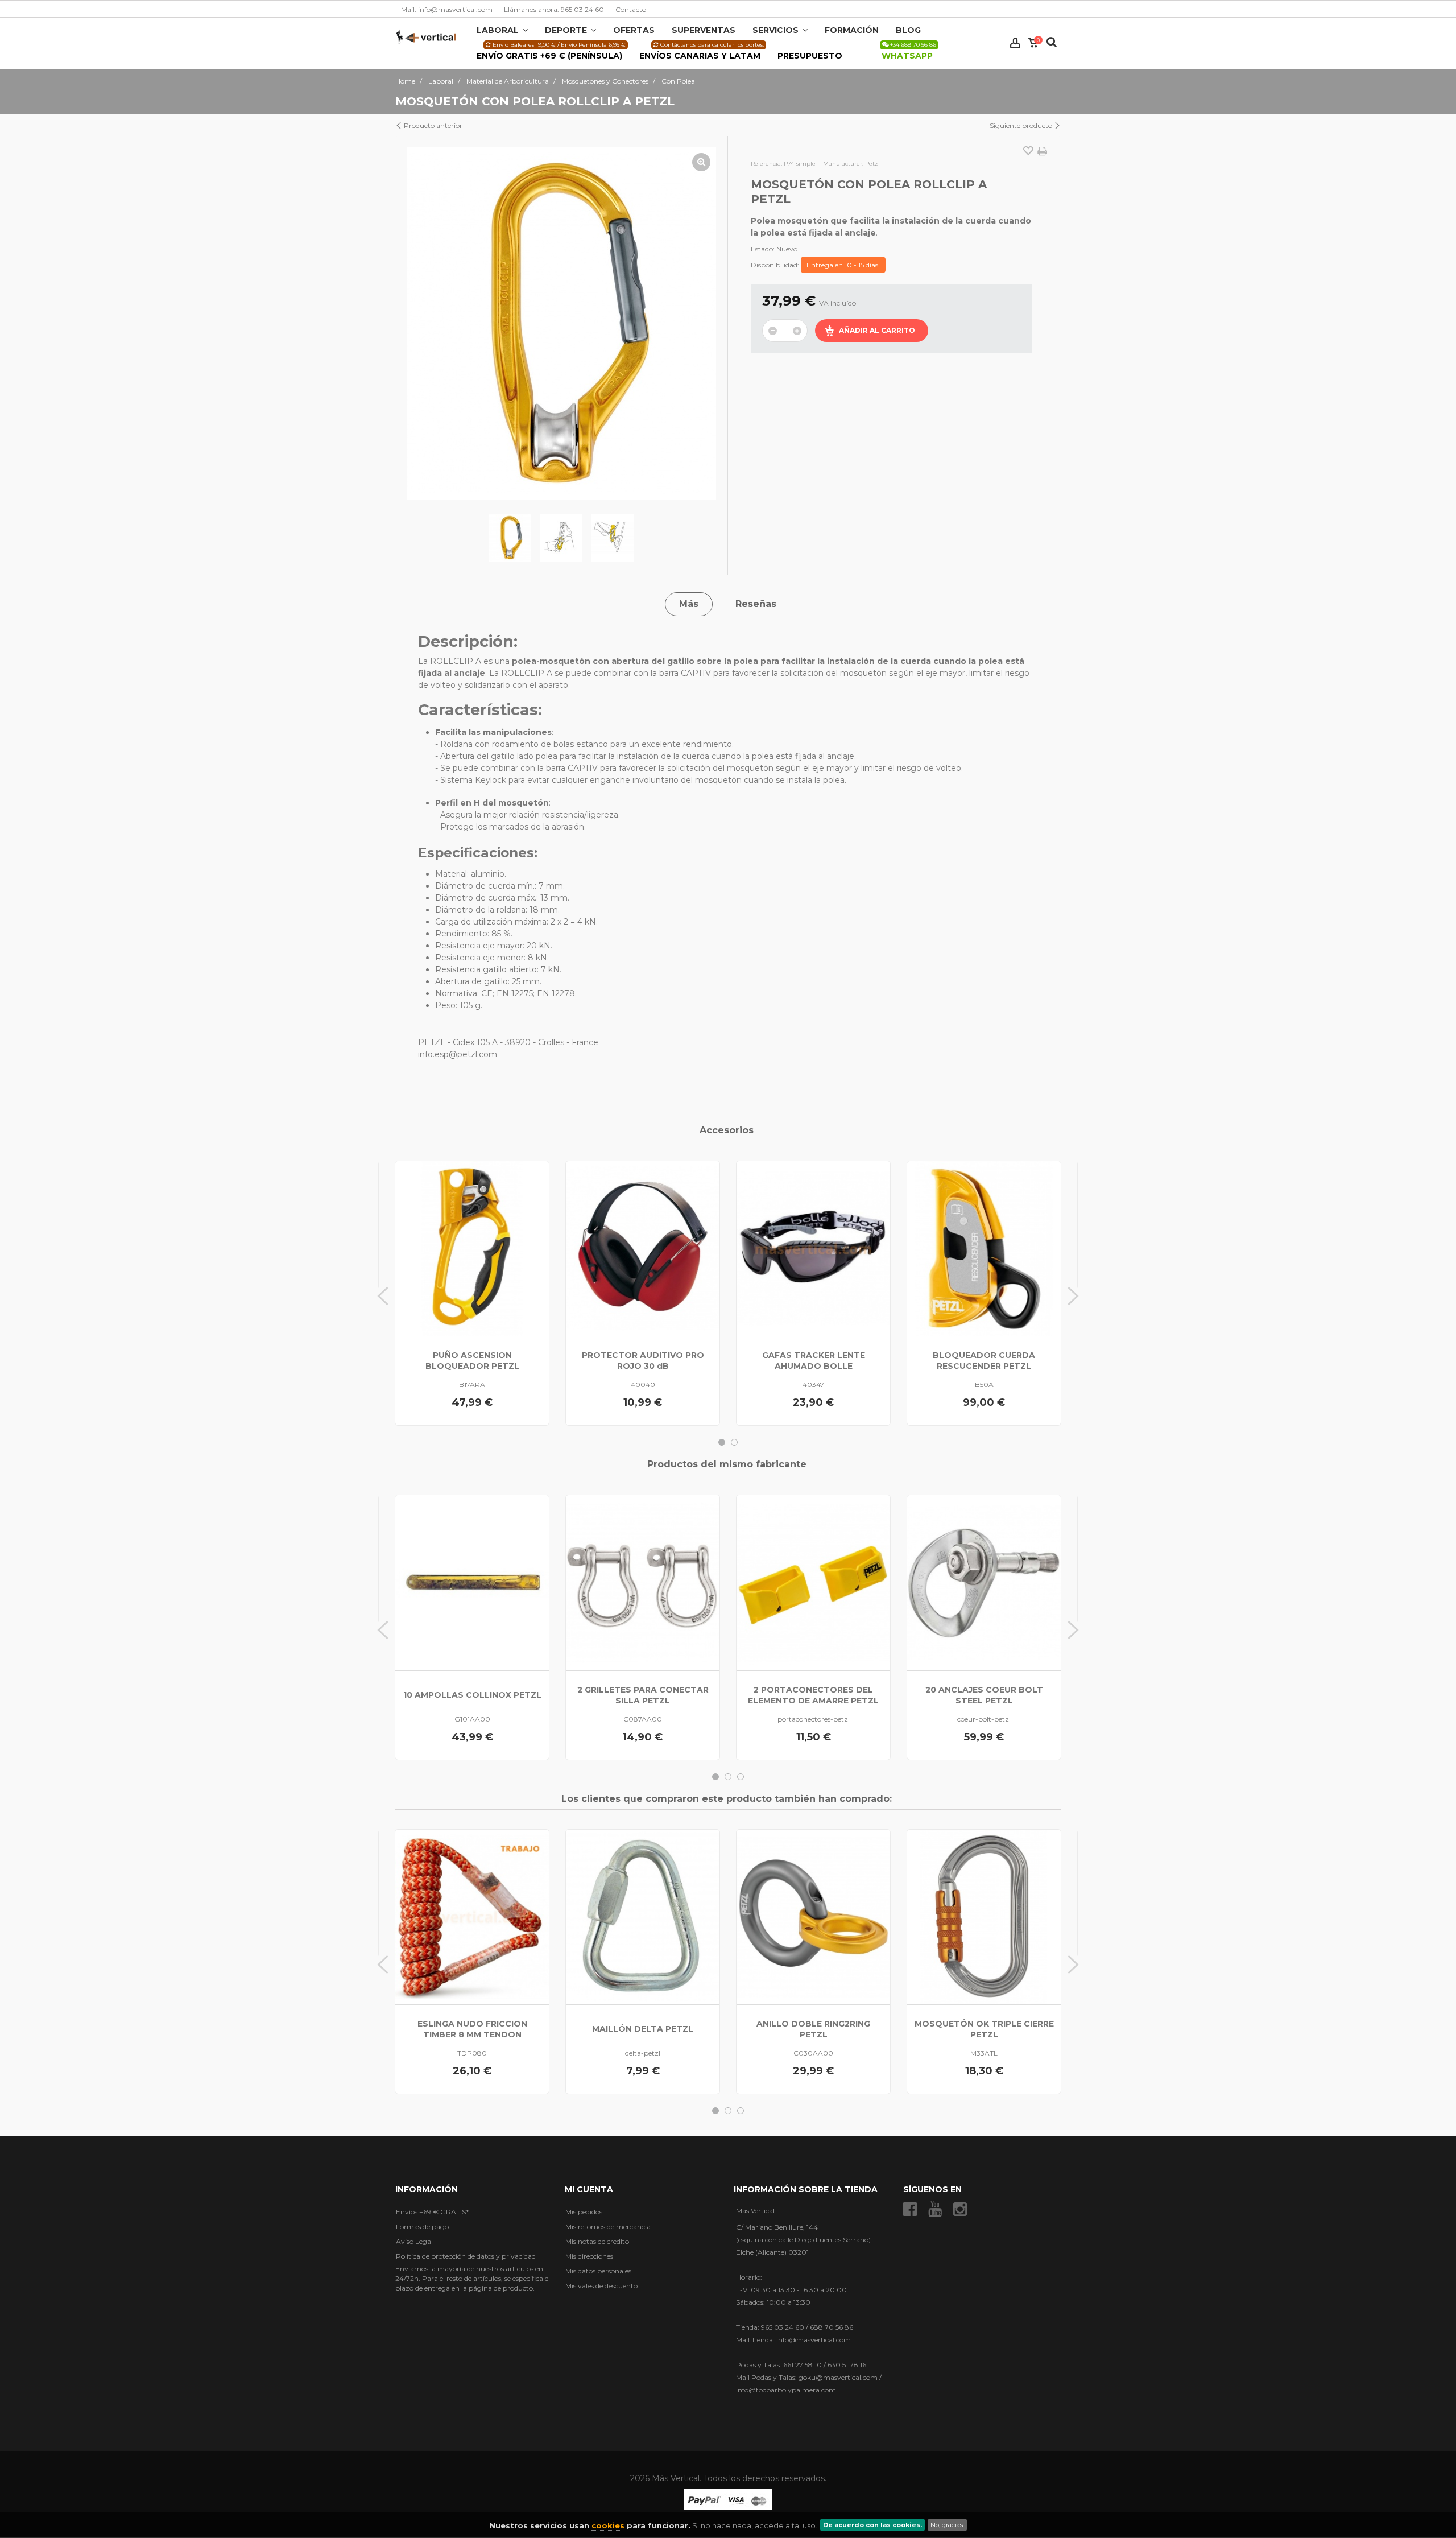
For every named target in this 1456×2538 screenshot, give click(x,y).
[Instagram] (960, 2209)
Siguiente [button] (706, 324)
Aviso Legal (414, 2241)
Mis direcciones (589, 2256)
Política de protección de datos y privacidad (466, 2256)
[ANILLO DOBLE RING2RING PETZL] (813, 1917)
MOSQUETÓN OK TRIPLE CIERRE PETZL (984, 2029)
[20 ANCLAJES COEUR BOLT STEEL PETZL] (984, 1582)
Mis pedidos (584, 2212)
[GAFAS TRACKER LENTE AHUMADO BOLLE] (813, 1249)
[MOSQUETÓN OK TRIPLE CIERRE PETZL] (984, 1917)
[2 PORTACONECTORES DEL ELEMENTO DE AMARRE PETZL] (813, 1582)
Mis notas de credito (597, 2241)
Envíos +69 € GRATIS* (432, 2212)
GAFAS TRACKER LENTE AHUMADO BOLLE (814, 1361)
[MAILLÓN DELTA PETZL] (643, 1917)
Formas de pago (422, 2227)
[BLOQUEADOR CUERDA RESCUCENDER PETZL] (984, 1249)
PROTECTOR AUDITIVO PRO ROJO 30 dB (643, 1361)
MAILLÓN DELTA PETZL (643, 2029)
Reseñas (756, 604)
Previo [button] (417, 324)
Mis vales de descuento (601, 2286)
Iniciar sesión (1015, 43)
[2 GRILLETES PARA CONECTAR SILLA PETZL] (643, 1582)
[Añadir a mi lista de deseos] (1028, 152)
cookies (608, 2525)
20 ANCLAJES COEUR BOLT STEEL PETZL (984, 1695)
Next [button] (1073, 1296)
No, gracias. (947, 2525)
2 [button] (734, 1442)
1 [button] (722, 1442)
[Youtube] (935, 2209)
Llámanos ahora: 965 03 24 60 (554, 9)
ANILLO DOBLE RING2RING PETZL (813, 2029)
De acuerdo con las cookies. (872, 2525)
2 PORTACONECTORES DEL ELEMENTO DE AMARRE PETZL (813, 1695)
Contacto (631, 9)
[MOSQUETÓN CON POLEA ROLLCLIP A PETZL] (510, 538)
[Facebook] (910, 2209)
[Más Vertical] (426, 36)
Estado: (763, 249)
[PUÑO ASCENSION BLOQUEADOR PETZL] (472, 1249)
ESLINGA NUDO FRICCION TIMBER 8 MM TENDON (472, 2029)
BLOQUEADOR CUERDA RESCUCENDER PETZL (984, 1361)
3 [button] (741, 1777)
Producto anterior (432, 125)
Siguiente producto (1022, 125)
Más (689, 604)
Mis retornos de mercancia (608, 2227)
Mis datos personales (598, 2271)
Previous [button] (383, 1296)
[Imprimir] (1042, 151)
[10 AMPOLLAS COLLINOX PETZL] (472, 1582)
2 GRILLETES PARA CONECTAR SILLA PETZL (643, 1695)
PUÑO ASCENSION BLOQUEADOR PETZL (472, 1361)
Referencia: (766, 164)
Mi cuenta (589, 2189)
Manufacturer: (843, 164)
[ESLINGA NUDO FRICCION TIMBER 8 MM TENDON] (472, 1917)
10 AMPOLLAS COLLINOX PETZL (472, 1695)
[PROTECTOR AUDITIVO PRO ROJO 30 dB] (643, 1249)
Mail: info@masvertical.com (447, 9)
